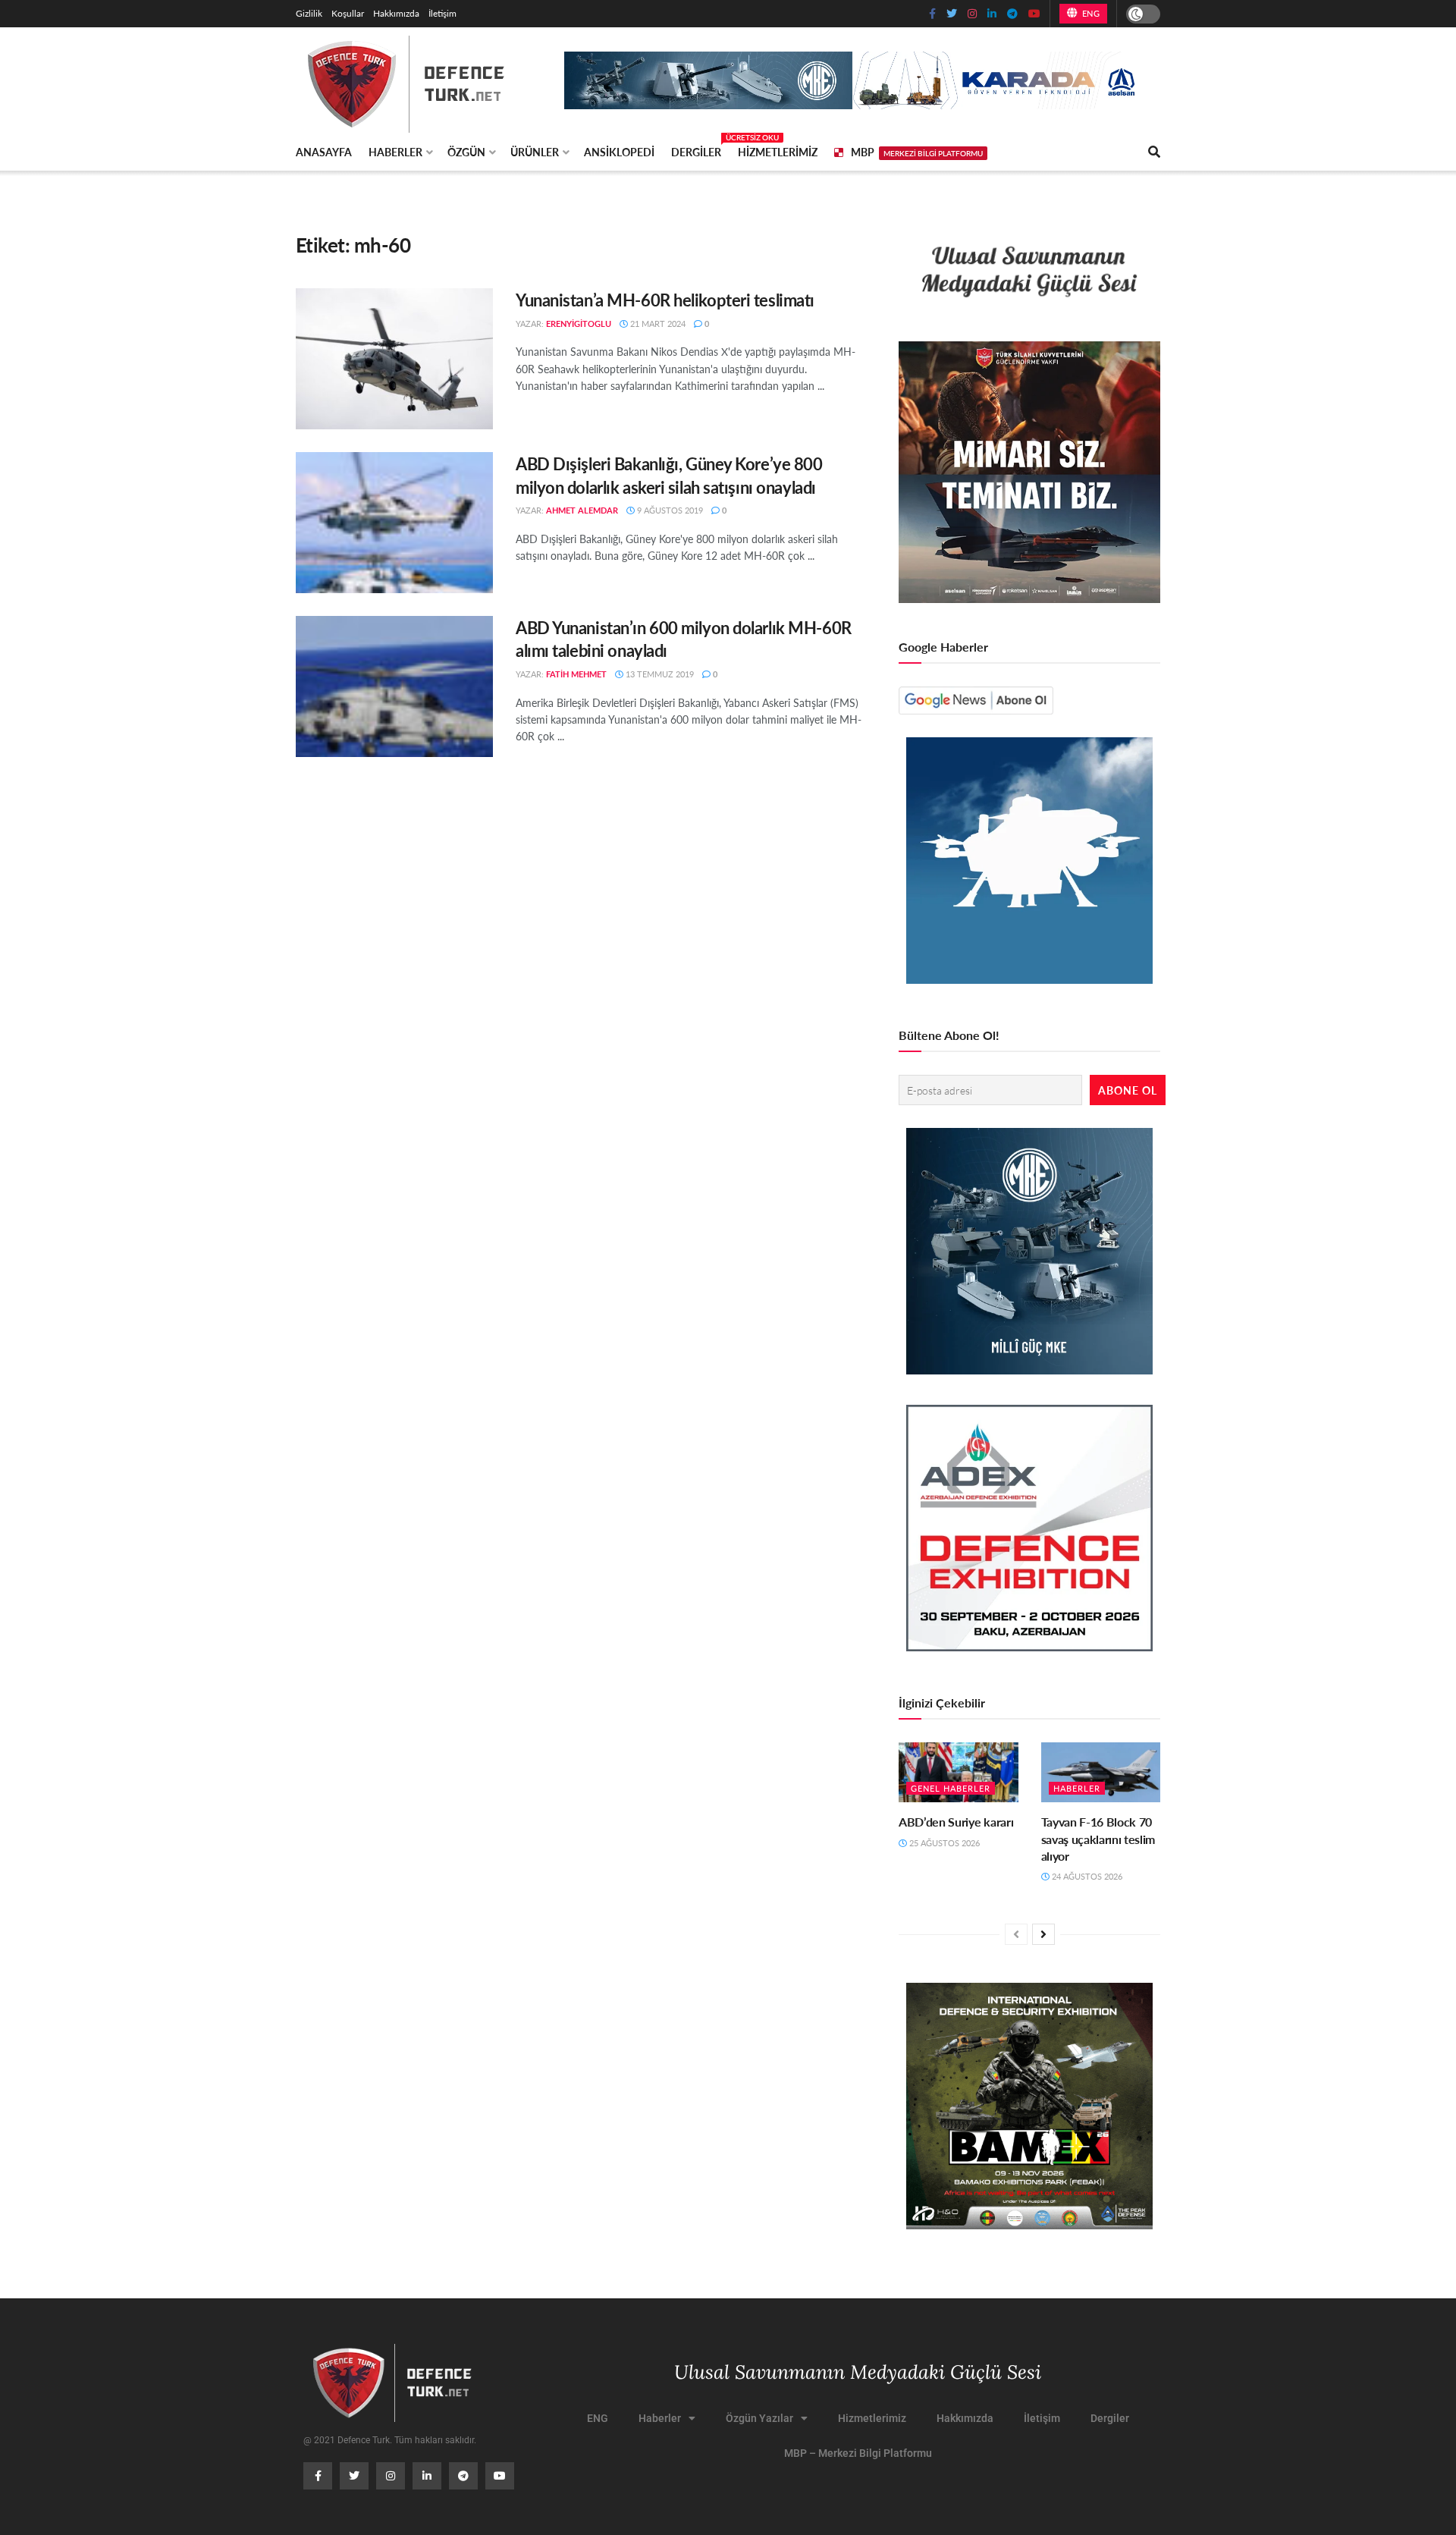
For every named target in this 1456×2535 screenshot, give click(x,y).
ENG (1089, 13)
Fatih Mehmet (576, 674)
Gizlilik (309, 13)
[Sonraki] (1043, 1934)
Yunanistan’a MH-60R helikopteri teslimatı (665, 300)
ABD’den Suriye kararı (956, 1822)
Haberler (395, 152)
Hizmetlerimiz (778, 152)
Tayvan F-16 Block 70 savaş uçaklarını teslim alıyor (1098, 1839)
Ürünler (535, 152)
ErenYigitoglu (579, 324)
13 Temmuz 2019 (659, 674)
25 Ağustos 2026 (943, 1843)
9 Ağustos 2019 (669, 510)
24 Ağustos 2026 (1086, 1876)
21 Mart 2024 (657, 324)
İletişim (442, 13)
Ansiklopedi (619, 152)
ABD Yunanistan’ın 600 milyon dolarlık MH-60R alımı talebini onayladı (684, 639)
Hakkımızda (396, 13)
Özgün (466, 152)
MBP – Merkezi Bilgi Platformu (858, 2453)
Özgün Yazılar (759, 2418)
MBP (917, 152)
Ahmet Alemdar (582, 510)
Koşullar (348, 13)
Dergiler (696, 149)
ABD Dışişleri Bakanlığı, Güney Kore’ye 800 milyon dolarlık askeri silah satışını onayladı (669, 475)
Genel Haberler (951, 1788)
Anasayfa (324, 152)
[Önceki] (1016, 1934)
